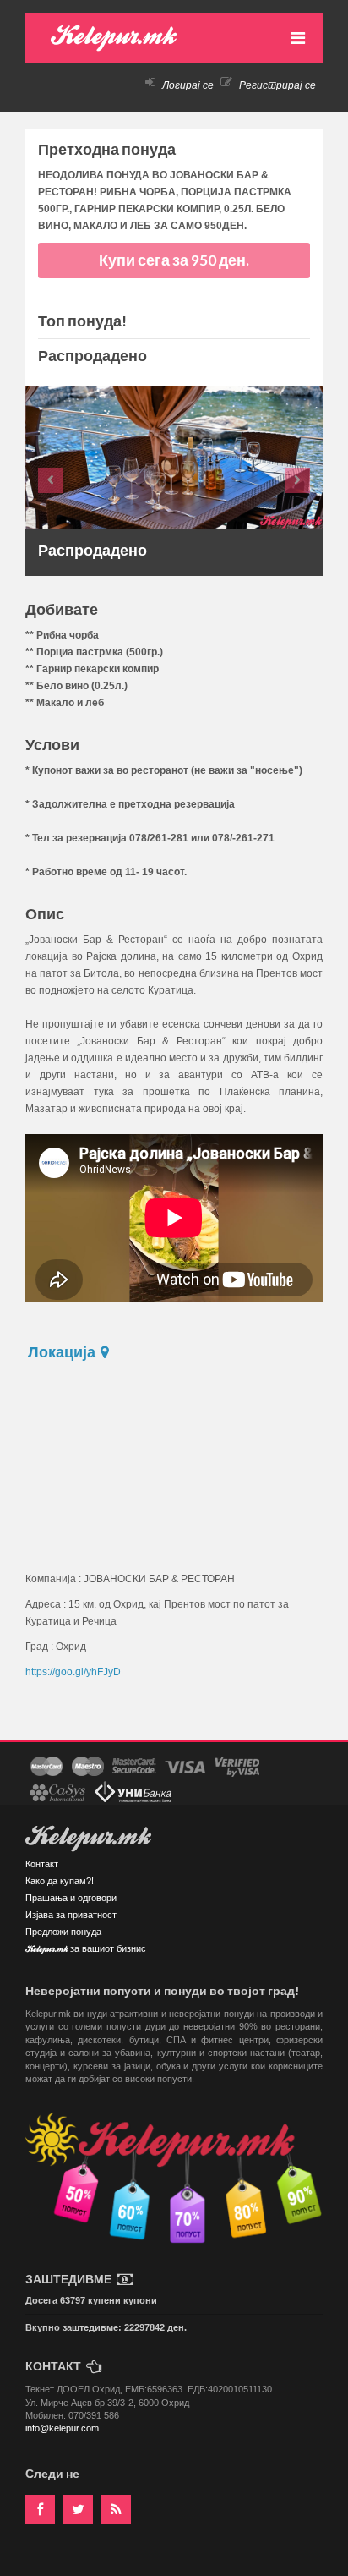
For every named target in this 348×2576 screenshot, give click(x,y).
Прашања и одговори (71, 1898)
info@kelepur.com (62, 2428)
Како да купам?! (60, 1881)
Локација (63, 1352)
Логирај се (187, 85)
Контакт (42, 1864)
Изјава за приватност (71, 1915)
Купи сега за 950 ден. (174, 260)
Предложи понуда (63, 1932)
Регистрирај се (276, 85)
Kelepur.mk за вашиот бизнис (86, 1950)
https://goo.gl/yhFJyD (73, 1672)
